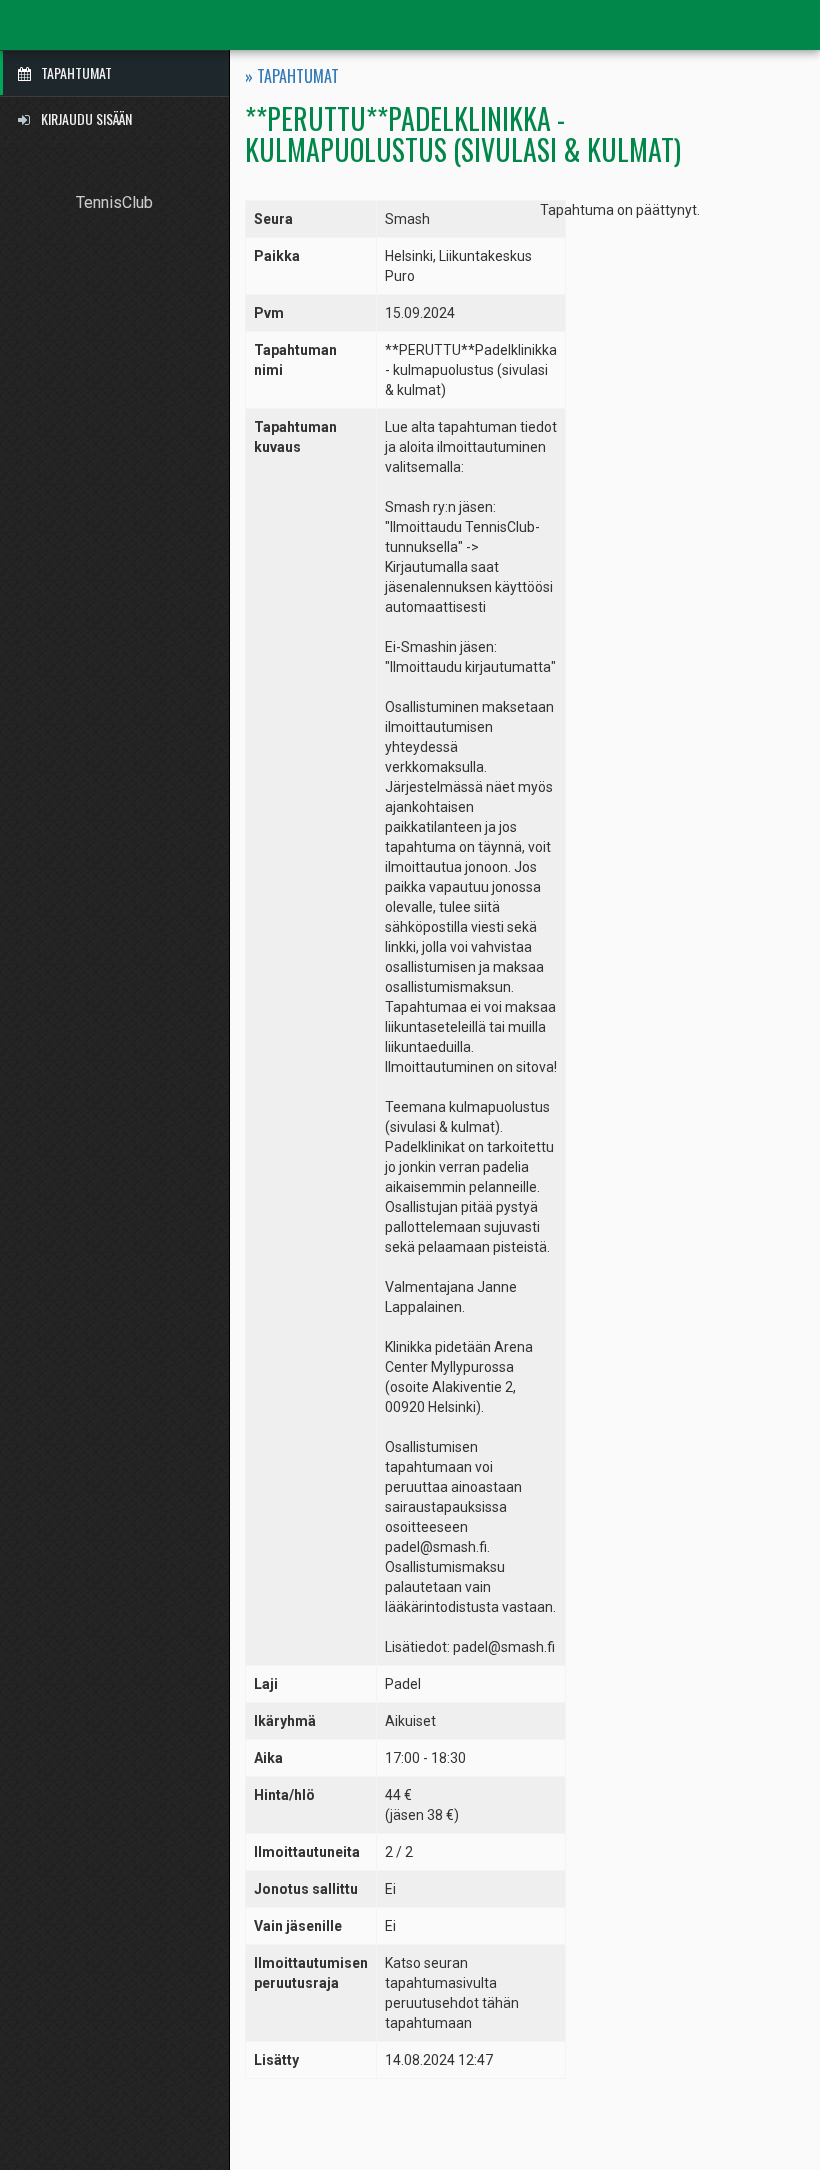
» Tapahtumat (292, 76)
